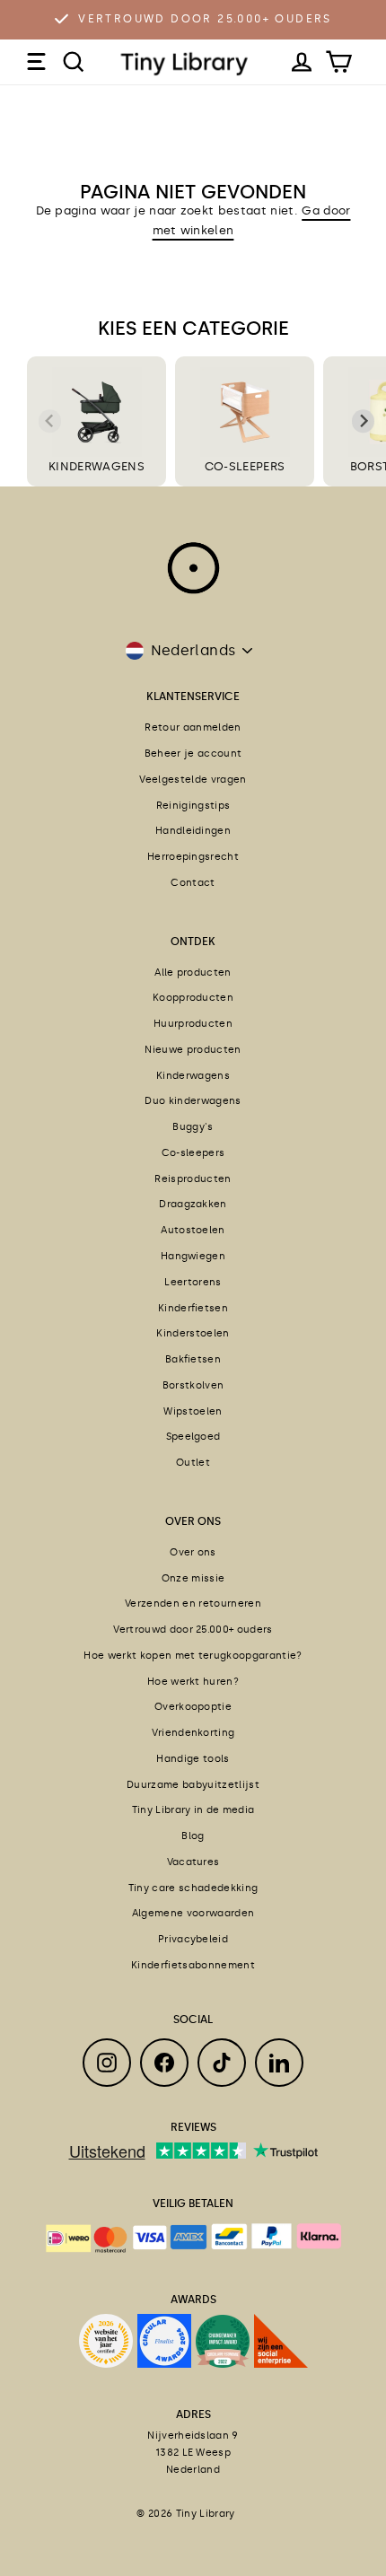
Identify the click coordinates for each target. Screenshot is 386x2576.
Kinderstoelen (193, 1333)
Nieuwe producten (193, 1050)
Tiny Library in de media (193, 1810)
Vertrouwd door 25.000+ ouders (205, 19)
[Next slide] (364, 422)
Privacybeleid (193, 1939)
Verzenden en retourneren (193, 1603)
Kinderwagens (193, 1076)
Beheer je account (193, 754)
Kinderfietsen (193, 1308)
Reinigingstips (193, 806)
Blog (193, 1836)
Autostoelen (193, 1230)
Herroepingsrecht (193, 857)
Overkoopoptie (193, 1707)
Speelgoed (193, 1437)
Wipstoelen (193, 1411)
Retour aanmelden (193, 727)
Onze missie (193, 1578)
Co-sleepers (193, 1153)
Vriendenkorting (193, 1733)
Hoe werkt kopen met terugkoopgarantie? (193, 1656)
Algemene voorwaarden (193, 1913)
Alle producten (193, 973)
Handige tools (193, 1759)
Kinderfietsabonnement (193, 1965)
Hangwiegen (193, 1256)
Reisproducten (193, 1179)
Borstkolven (193, 1385)
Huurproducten (193, 1024)
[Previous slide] (50, 422)
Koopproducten (193, 998)
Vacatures (193, 1862)
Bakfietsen (193, 1359)
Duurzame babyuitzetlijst (193, 1785)
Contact (193, 883)
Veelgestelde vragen (193, 780)
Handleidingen (193, 831)
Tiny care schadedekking (193, 1888)
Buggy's (193, 1127)
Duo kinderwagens (193, 1101)
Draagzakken (193, 1204)
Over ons (193, 1552)
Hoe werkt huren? (193, 1682)
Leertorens (193, 1282)
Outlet (193, 1463)
